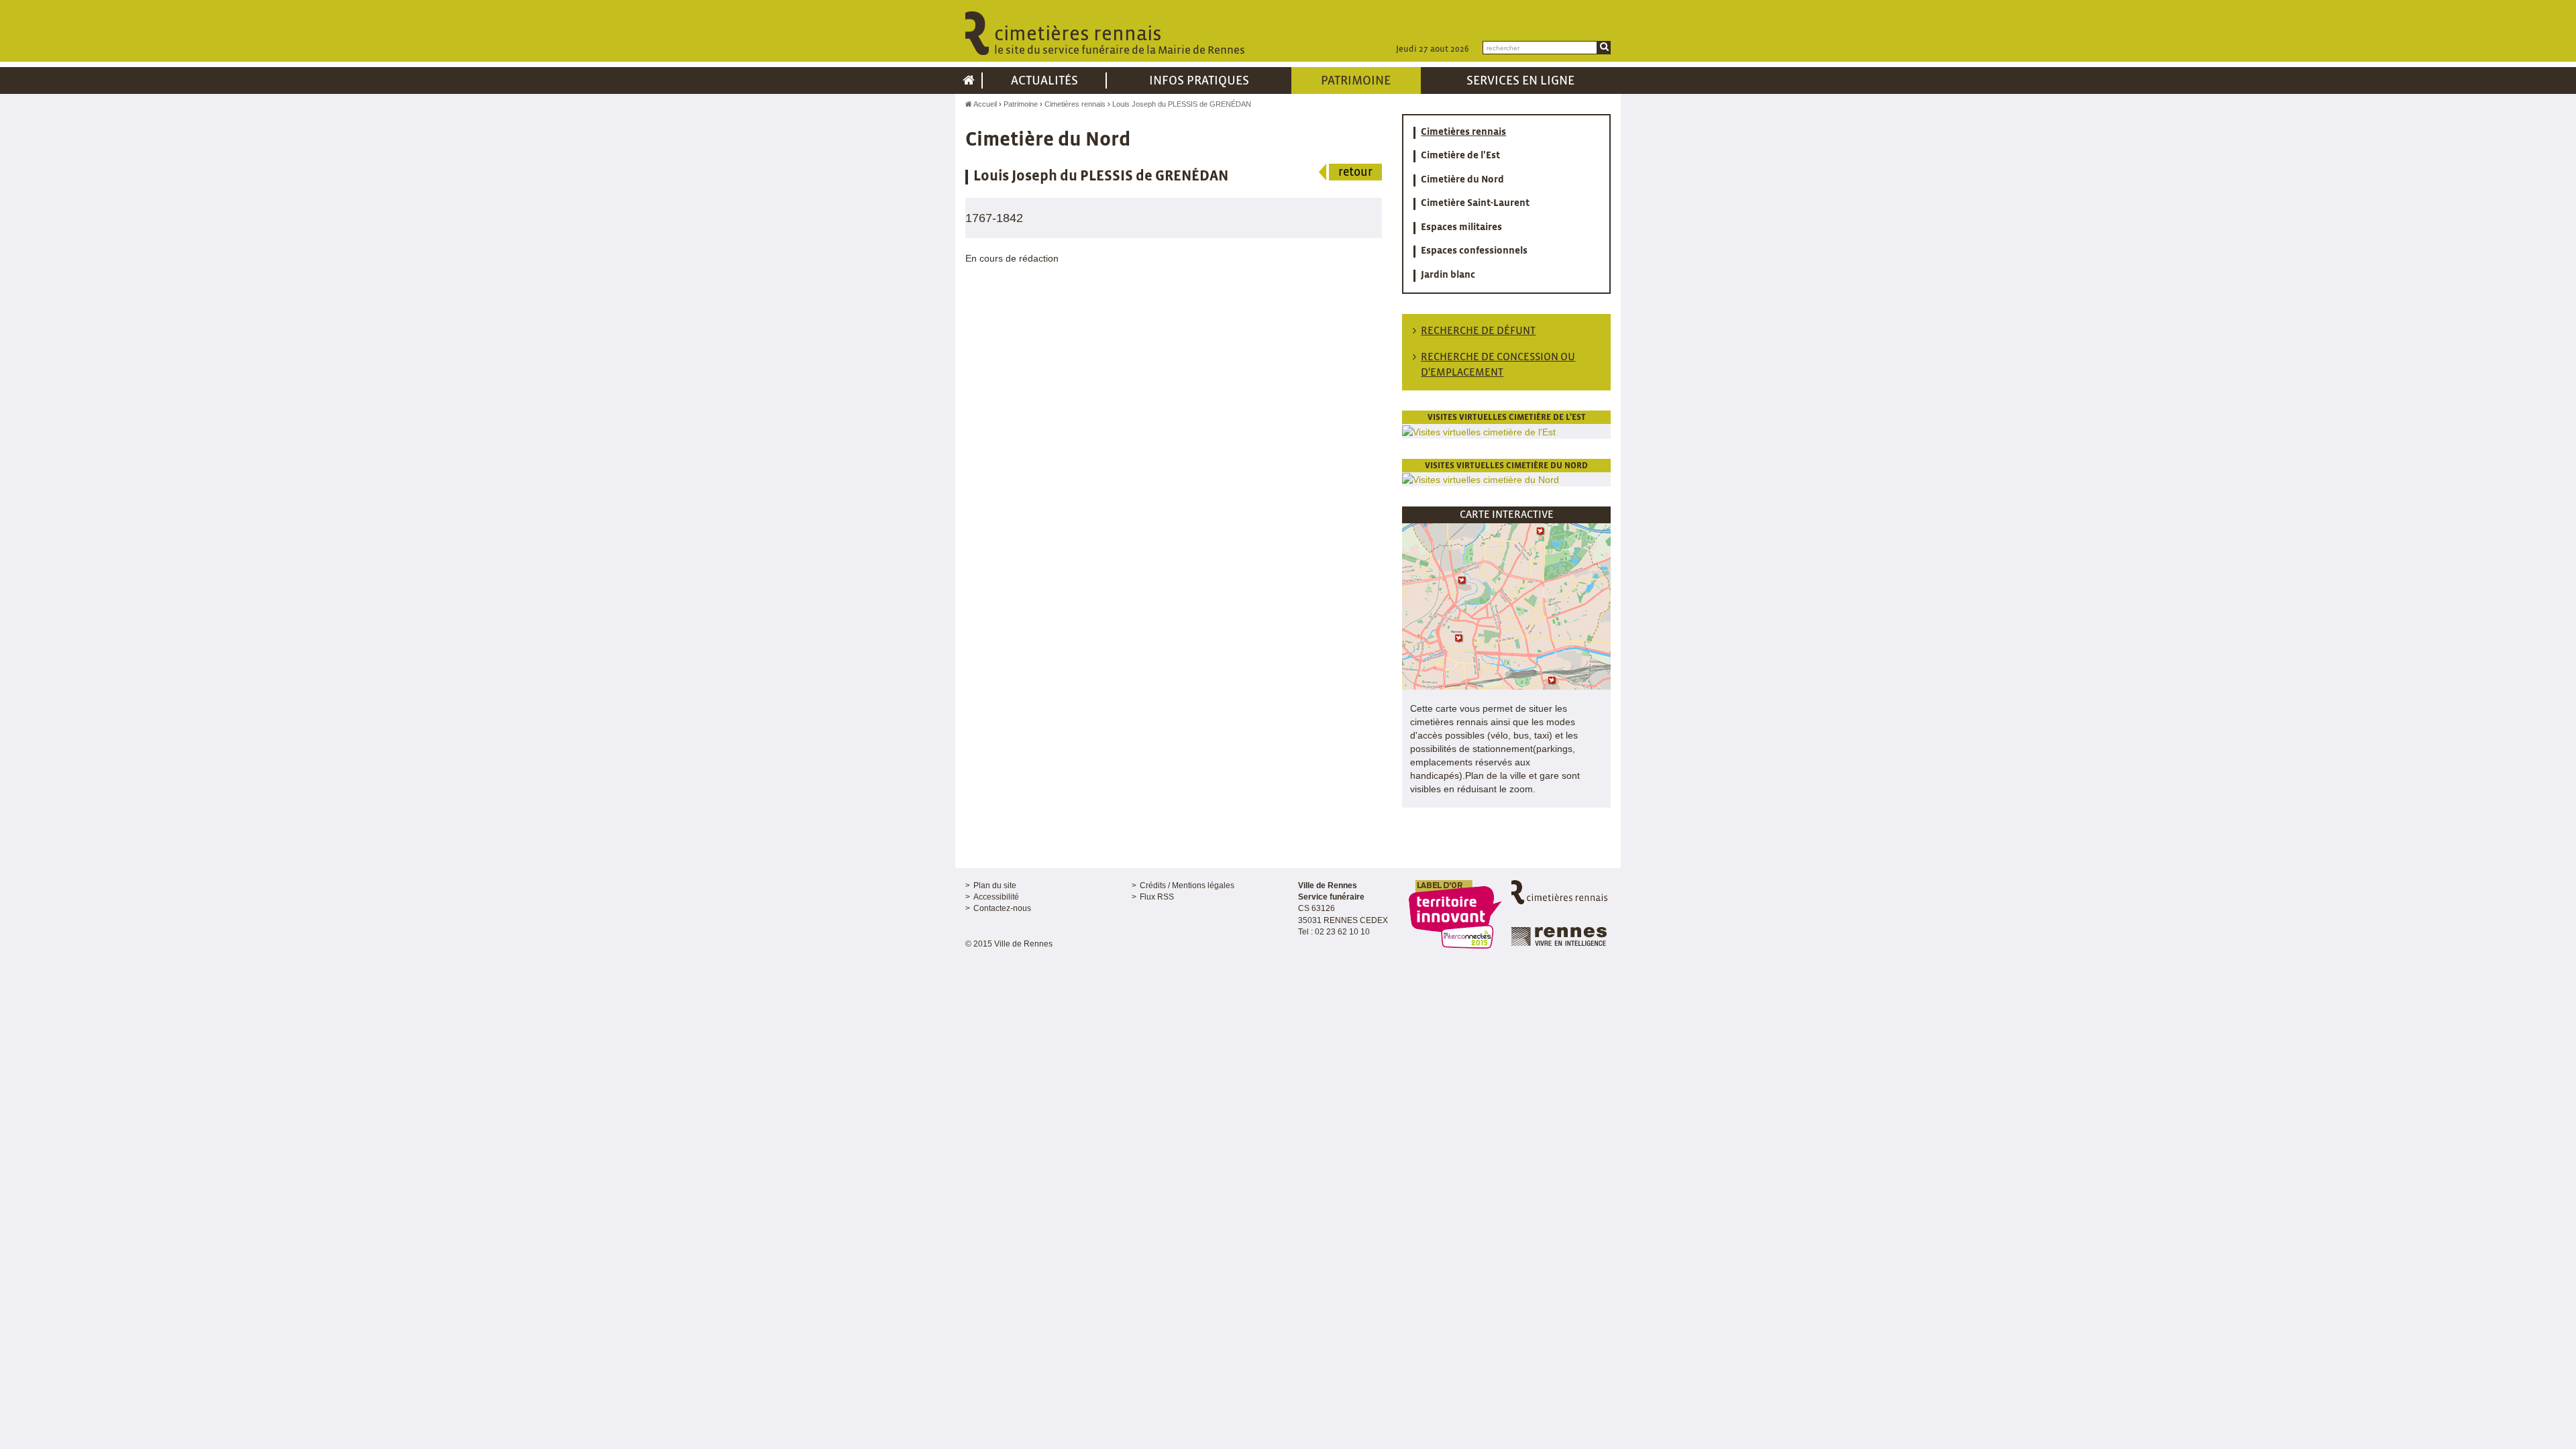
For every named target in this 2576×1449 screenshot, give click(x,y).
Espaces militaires (1461, 227)
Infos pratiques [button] (1199, 81)
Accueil (984, 104)
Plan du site (995, 885)
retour (1355, 173)
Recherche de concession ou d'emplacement (1498, 365)
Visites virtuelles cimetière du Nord (1506, 466)
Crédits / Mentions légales (1187, 885)
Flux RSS (1157, 897)
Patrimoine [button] (1356, 81)
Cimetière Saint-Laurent (1475, 203)
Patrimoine (1021, 104)
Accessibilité (996, 897)
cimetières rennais (1120, 41)
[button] (1506, 606)
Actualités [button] (1044, 81)
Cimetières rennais (1075, 104)
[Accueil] (969, 80)
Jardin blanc (1448, 275)
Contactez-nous (1002, 908)
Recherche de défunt (1478, 331)
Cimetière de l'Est (1460, 156)
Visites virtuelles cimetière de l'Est (1507, 418)
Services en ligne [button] (1520, 81)
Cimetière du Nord (1462, 180)
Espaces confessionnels (1474, 251)
